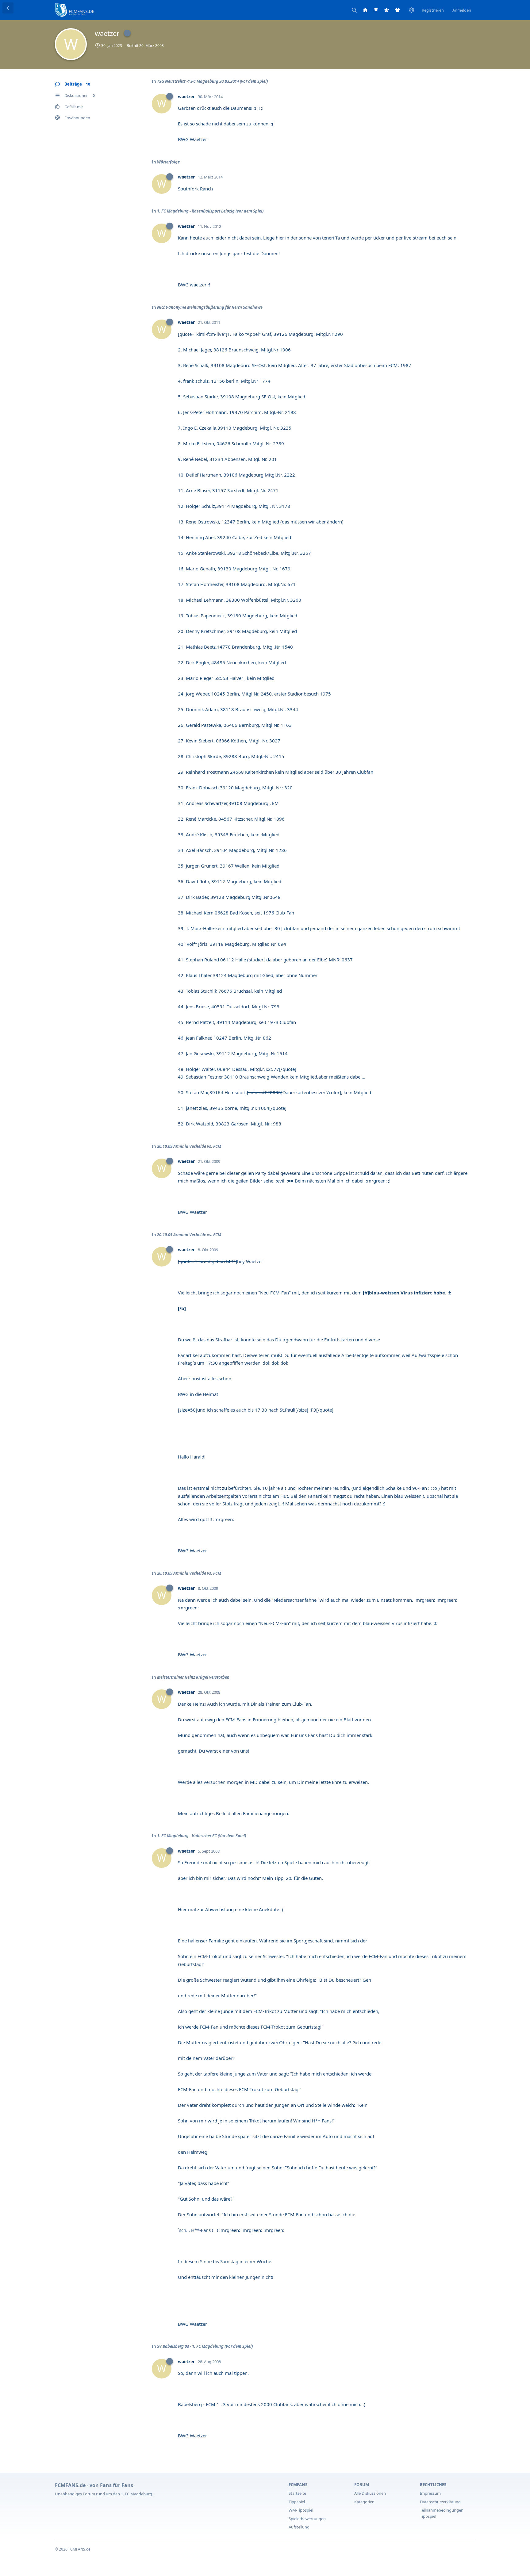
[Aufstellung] (397, 10)
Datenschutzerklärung (440, 2502)
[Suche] (354, 10)
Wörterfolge (168, 162)
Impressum (430, 2493)
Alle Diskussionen (370, 2493)
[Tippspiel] (376, 10)
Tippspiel (297, 2502)
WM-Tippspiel (301, 2510)
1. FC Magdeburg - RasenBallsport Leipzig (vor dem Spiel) (210, 211)
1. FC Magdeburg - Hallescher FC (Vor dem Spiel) (202, 1836)
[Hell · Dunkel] (412, 10)
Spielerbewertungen (307, 2519)
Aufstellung (299, 2527)
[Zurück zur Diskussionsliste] (8, 8)
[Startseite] (365, 10)
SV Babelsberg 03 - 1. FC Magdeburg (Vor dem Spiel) (205, 2346)
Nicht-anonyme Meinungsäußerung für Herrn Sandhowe (210, 307)
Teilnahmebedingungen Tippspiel (442, 2513)
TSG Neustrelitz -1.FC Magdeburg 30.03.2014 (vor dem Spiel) (212, 81)
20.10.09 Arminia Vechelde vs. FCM (189, 1146)
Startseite (297, 2493)
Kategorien (364, 2502)
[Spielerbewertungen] (387, 10)
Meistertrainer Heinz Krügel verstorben (193, 1677)
